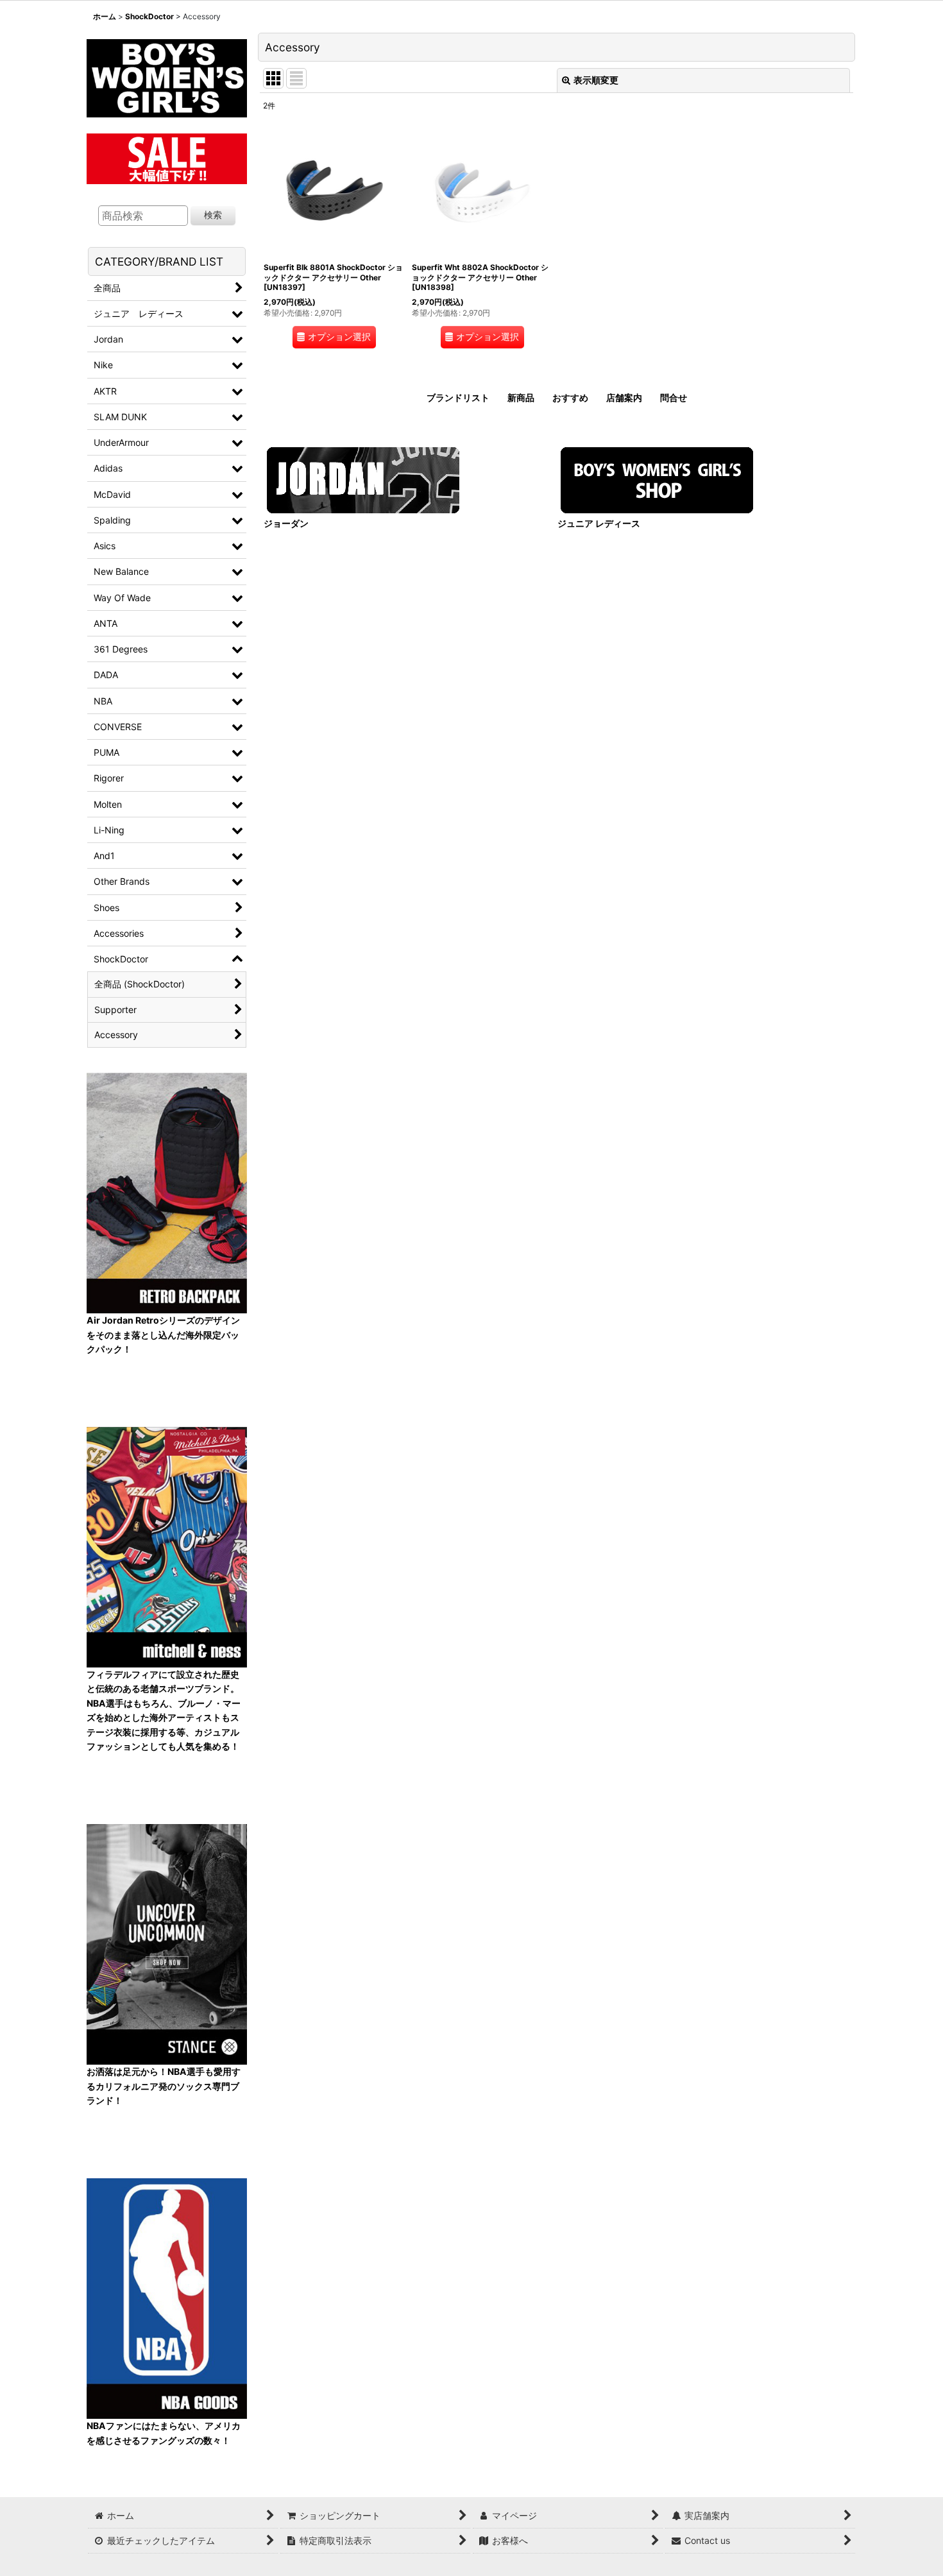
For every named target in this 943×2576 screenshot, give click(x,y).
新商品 (521, 397)
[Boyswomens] (167, 74)
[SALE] (167, 157)
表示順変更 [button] (596, 80)
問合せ (674, 397)
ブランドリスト (458, 397)
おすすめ (570, 397)
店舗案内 (624, 397)
